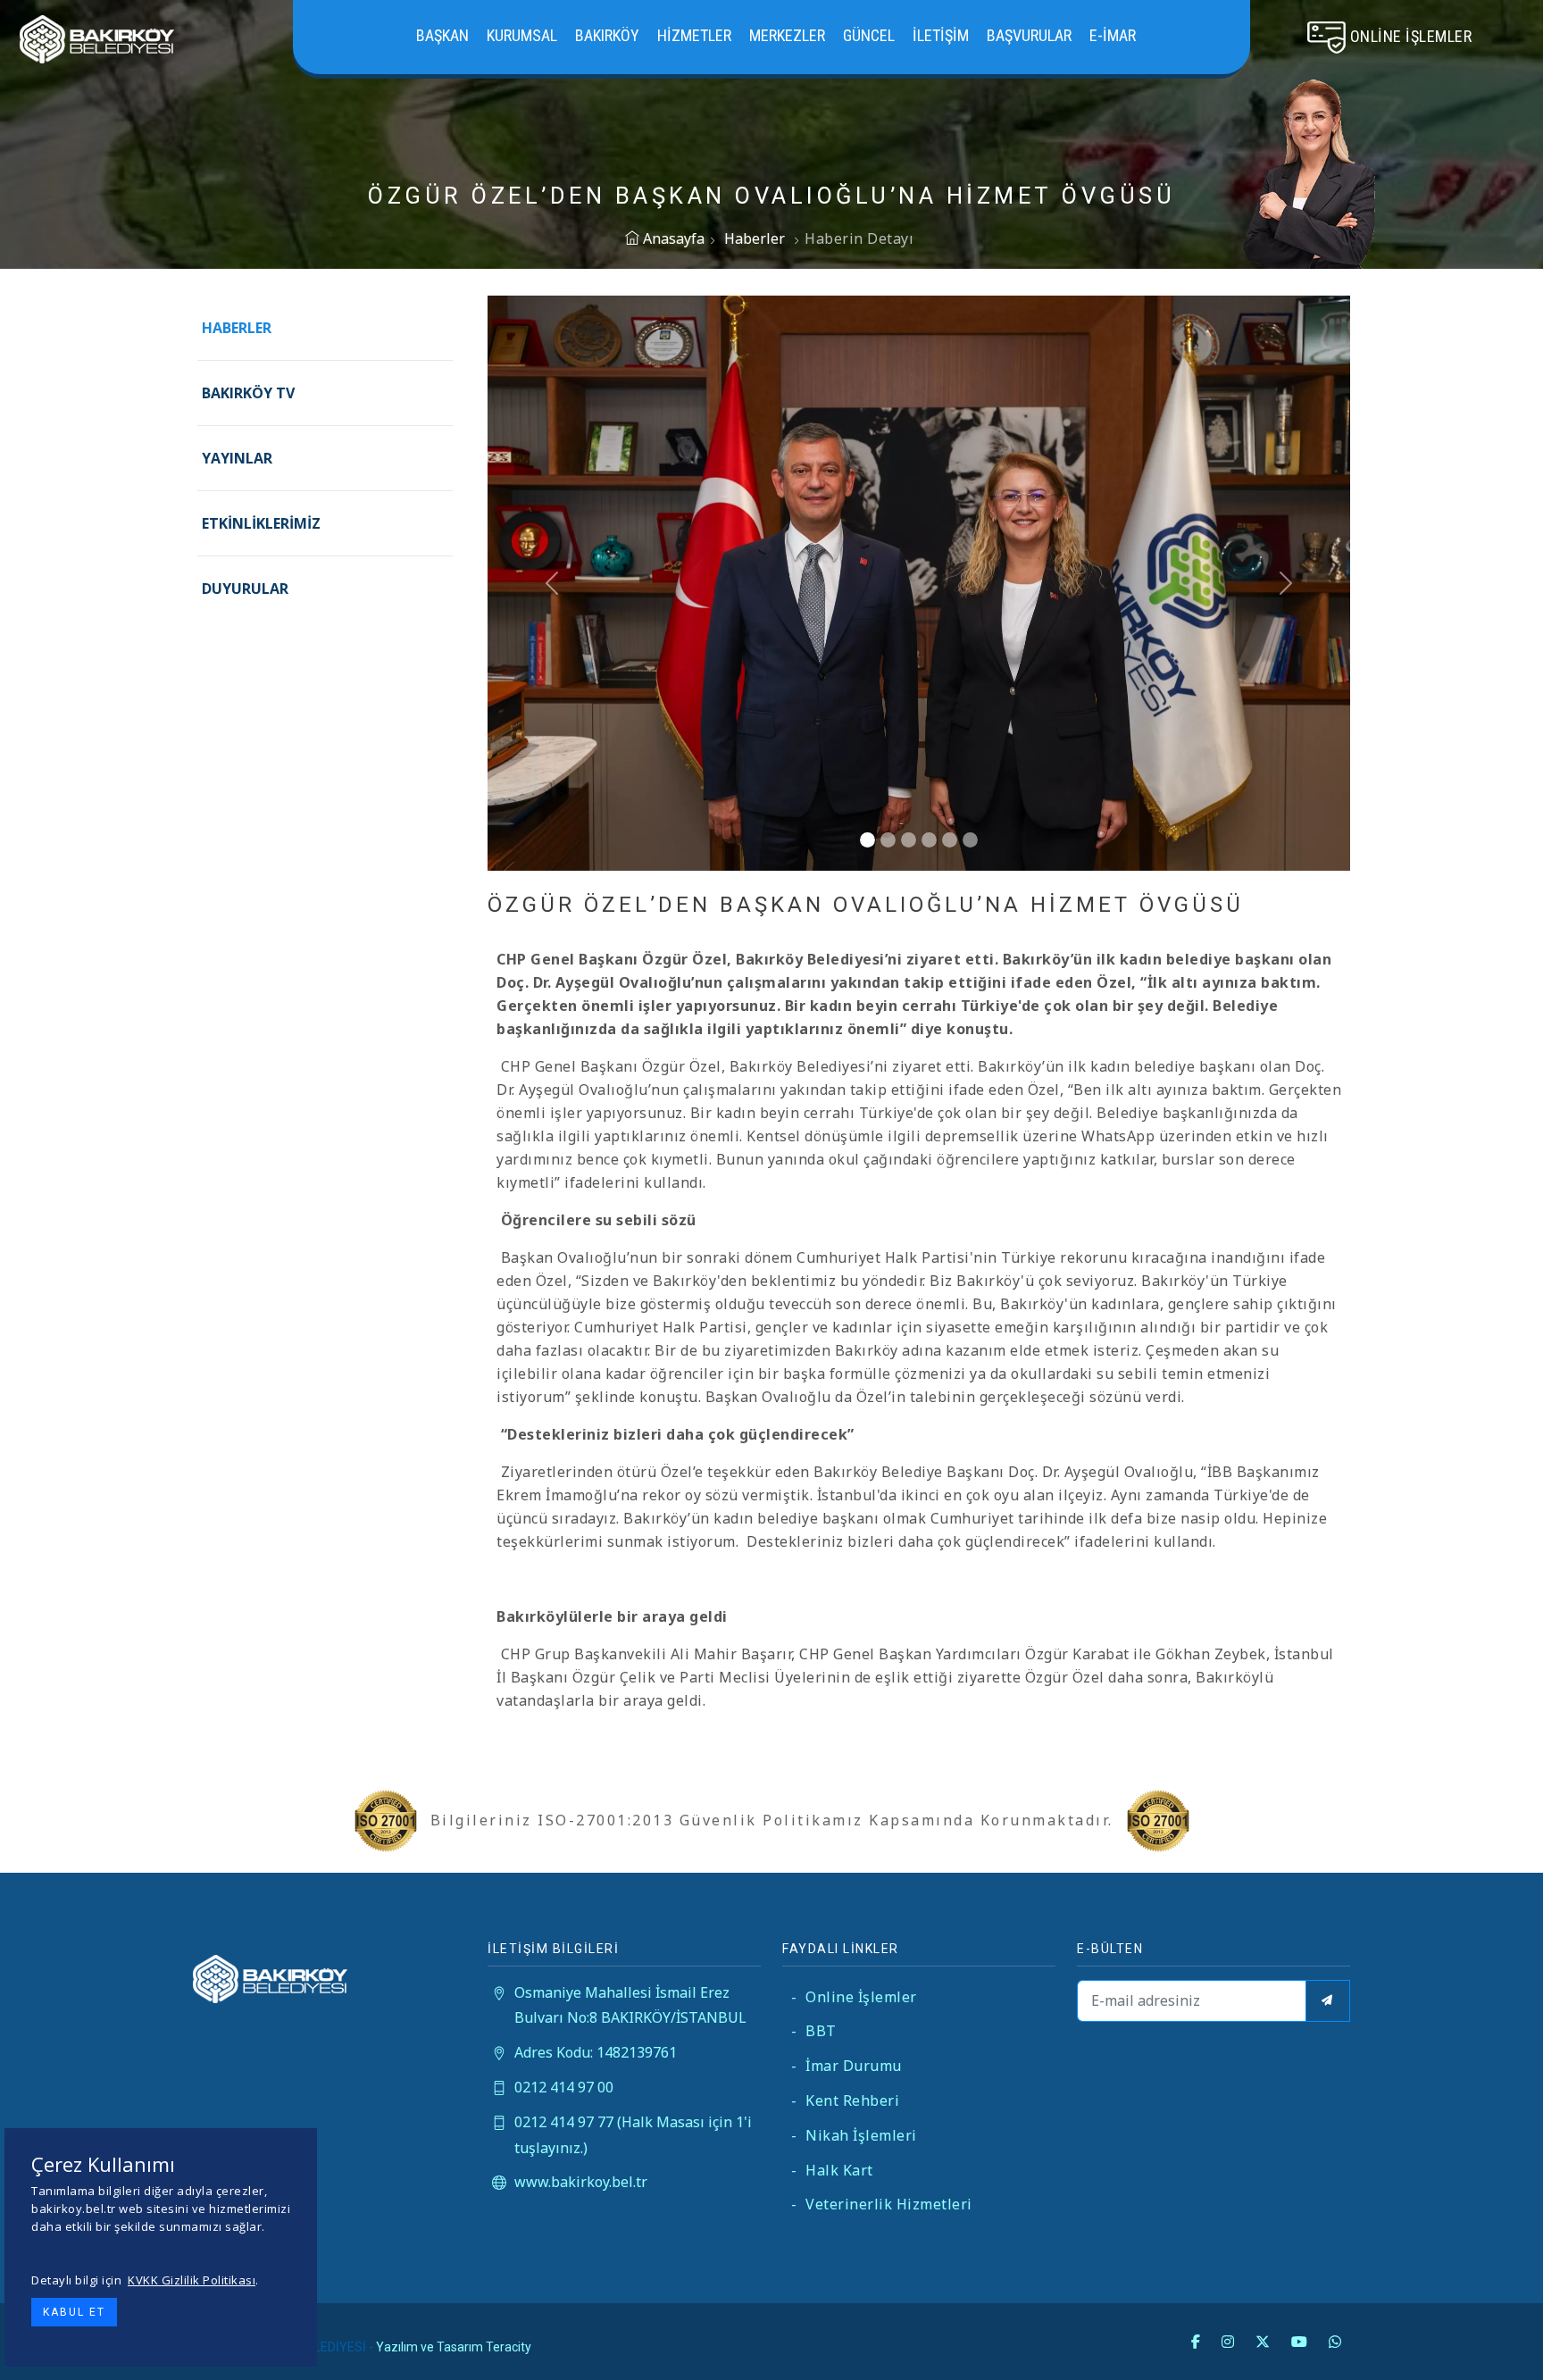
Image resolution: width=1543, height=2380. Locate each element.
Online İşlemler (854, 1997)
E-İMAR (1113, 35)
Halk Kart (832, 2170)
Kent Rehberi (845, 2100)
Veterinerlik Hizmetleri (882, 2204)
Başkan (442, 35)
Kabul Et (74, 2312)
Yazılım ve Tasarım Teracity (454, 2347)
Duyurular (245, 589)
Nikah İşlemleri (854, 2135)
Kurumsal (522, 35)
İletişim (941, 35)
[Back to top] (1493, 2330)
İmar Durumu (847, 2066)
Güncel (869, 35)
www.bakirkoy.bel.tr (581, 2182)
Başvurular (1029, 35)
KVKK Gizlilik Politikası (192, 2280)
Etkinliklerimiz (261, 523)
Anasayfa (672, 238)
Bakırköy (607, 35)
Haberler (755, 238)
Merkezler (787, 35)
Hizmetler (694, 35)
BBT (814, 2031)
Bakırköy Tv (248, 393)
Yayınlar (237, 458)
